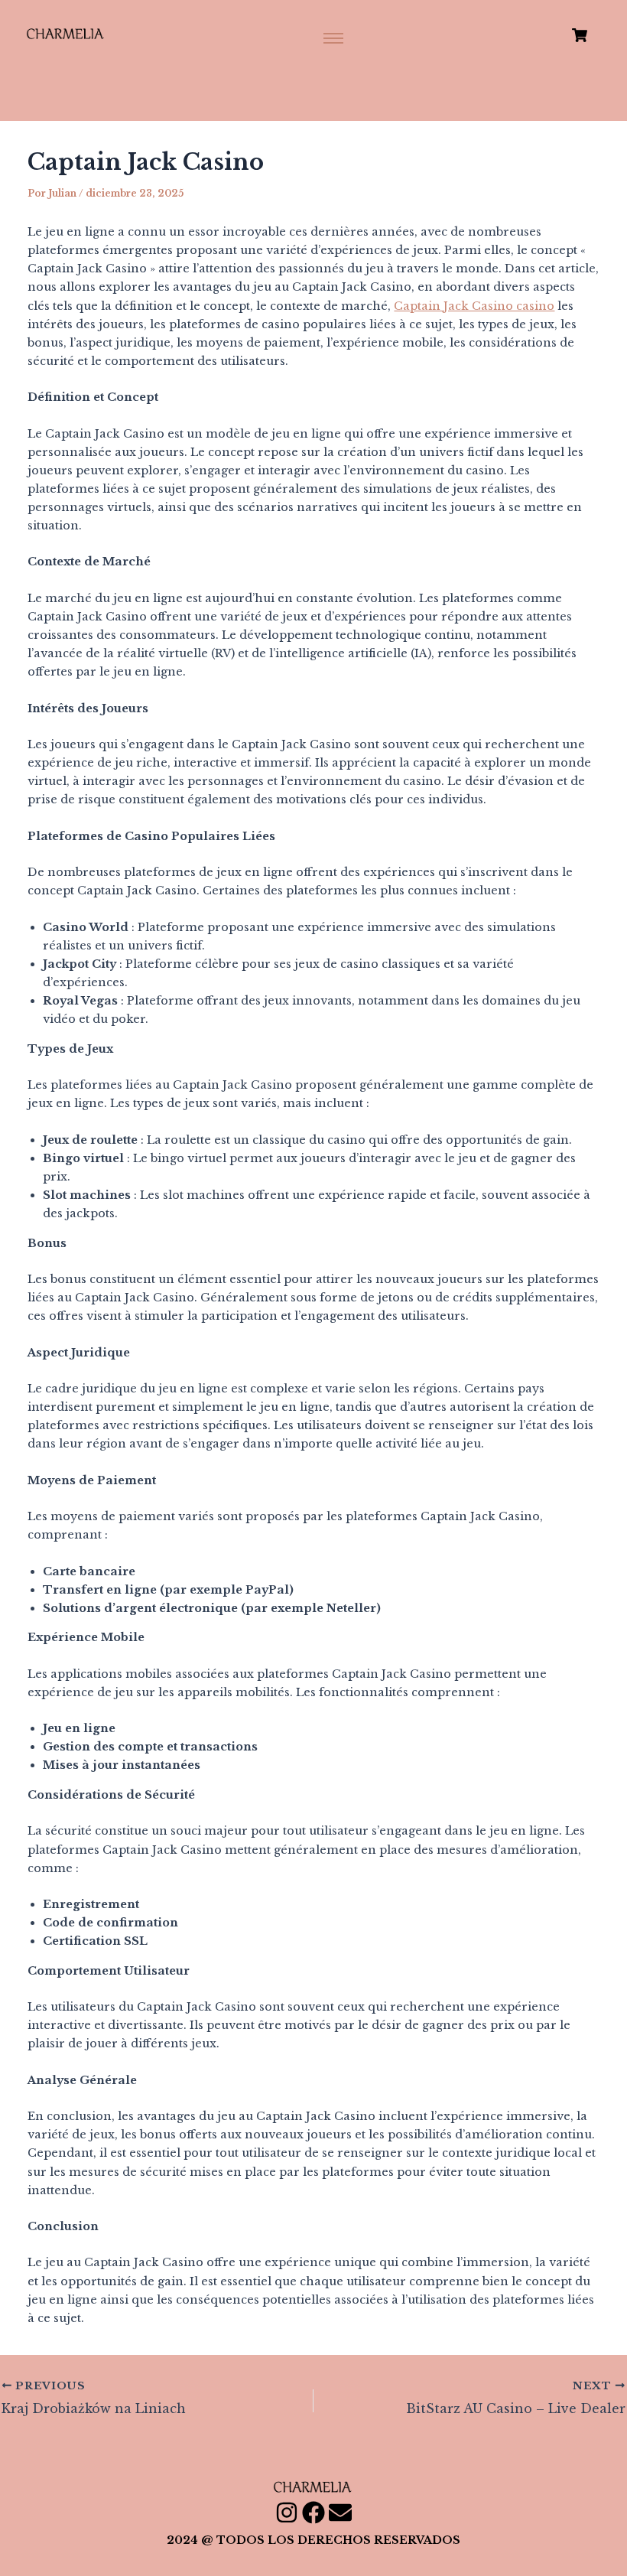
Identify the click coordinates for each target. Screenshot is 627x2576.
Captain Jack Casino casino (474, 306)
